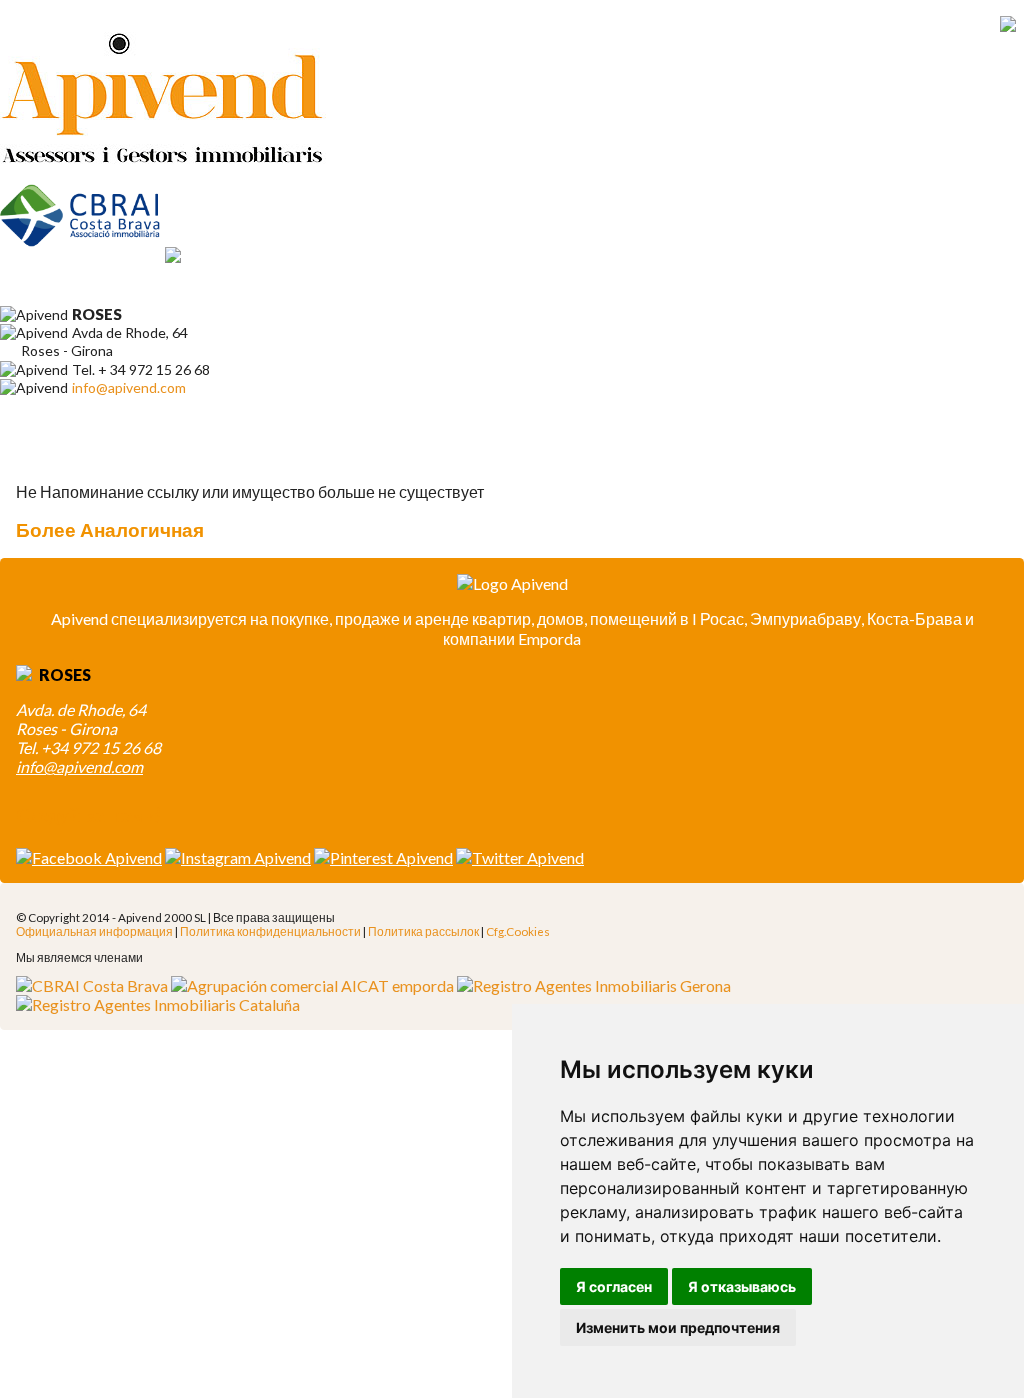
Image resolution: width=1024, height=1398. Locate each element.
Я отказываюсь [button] (742, 1286)
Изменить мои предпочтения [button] (678, 1327)
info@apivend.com (129, 387)
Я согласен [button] (614, 1286)
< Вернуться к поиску (108, 454)
